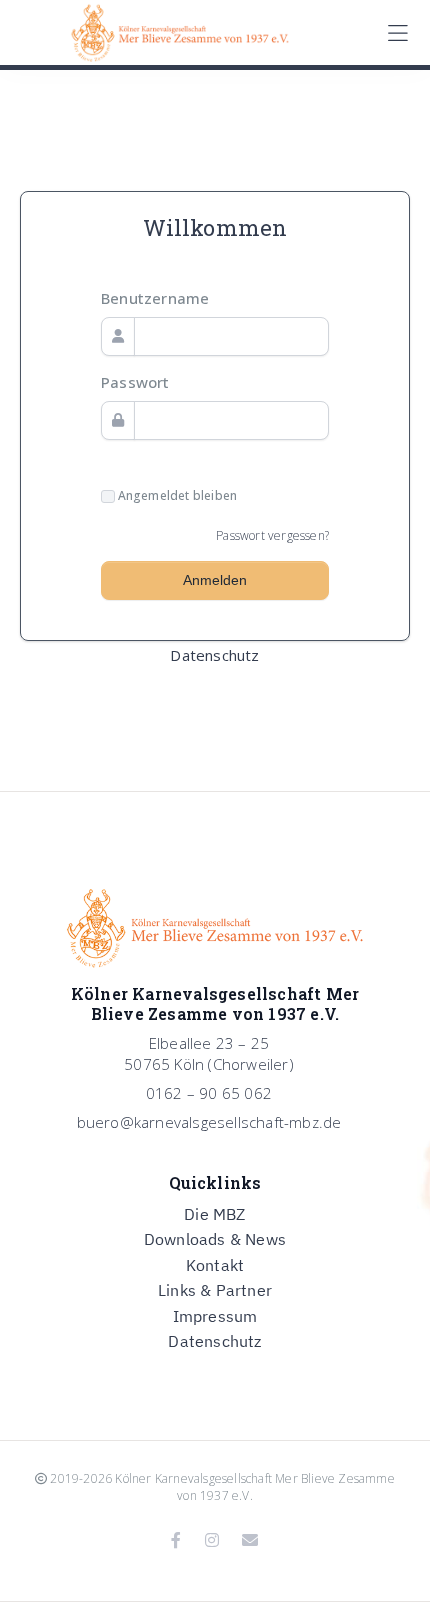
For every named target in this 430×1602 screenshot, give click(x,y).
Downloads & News (215, 1239)
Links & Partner (215, 1290)
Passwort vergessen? (272, 535)
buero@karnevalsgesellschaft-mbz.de (209, 1122)
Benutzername (155, 298)
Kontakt (215, 1265)
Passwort (135, 382)
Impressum (215, 1316)
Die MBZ (214, 1214)
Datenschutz (214, 655)
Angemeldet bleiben (176, 496)
